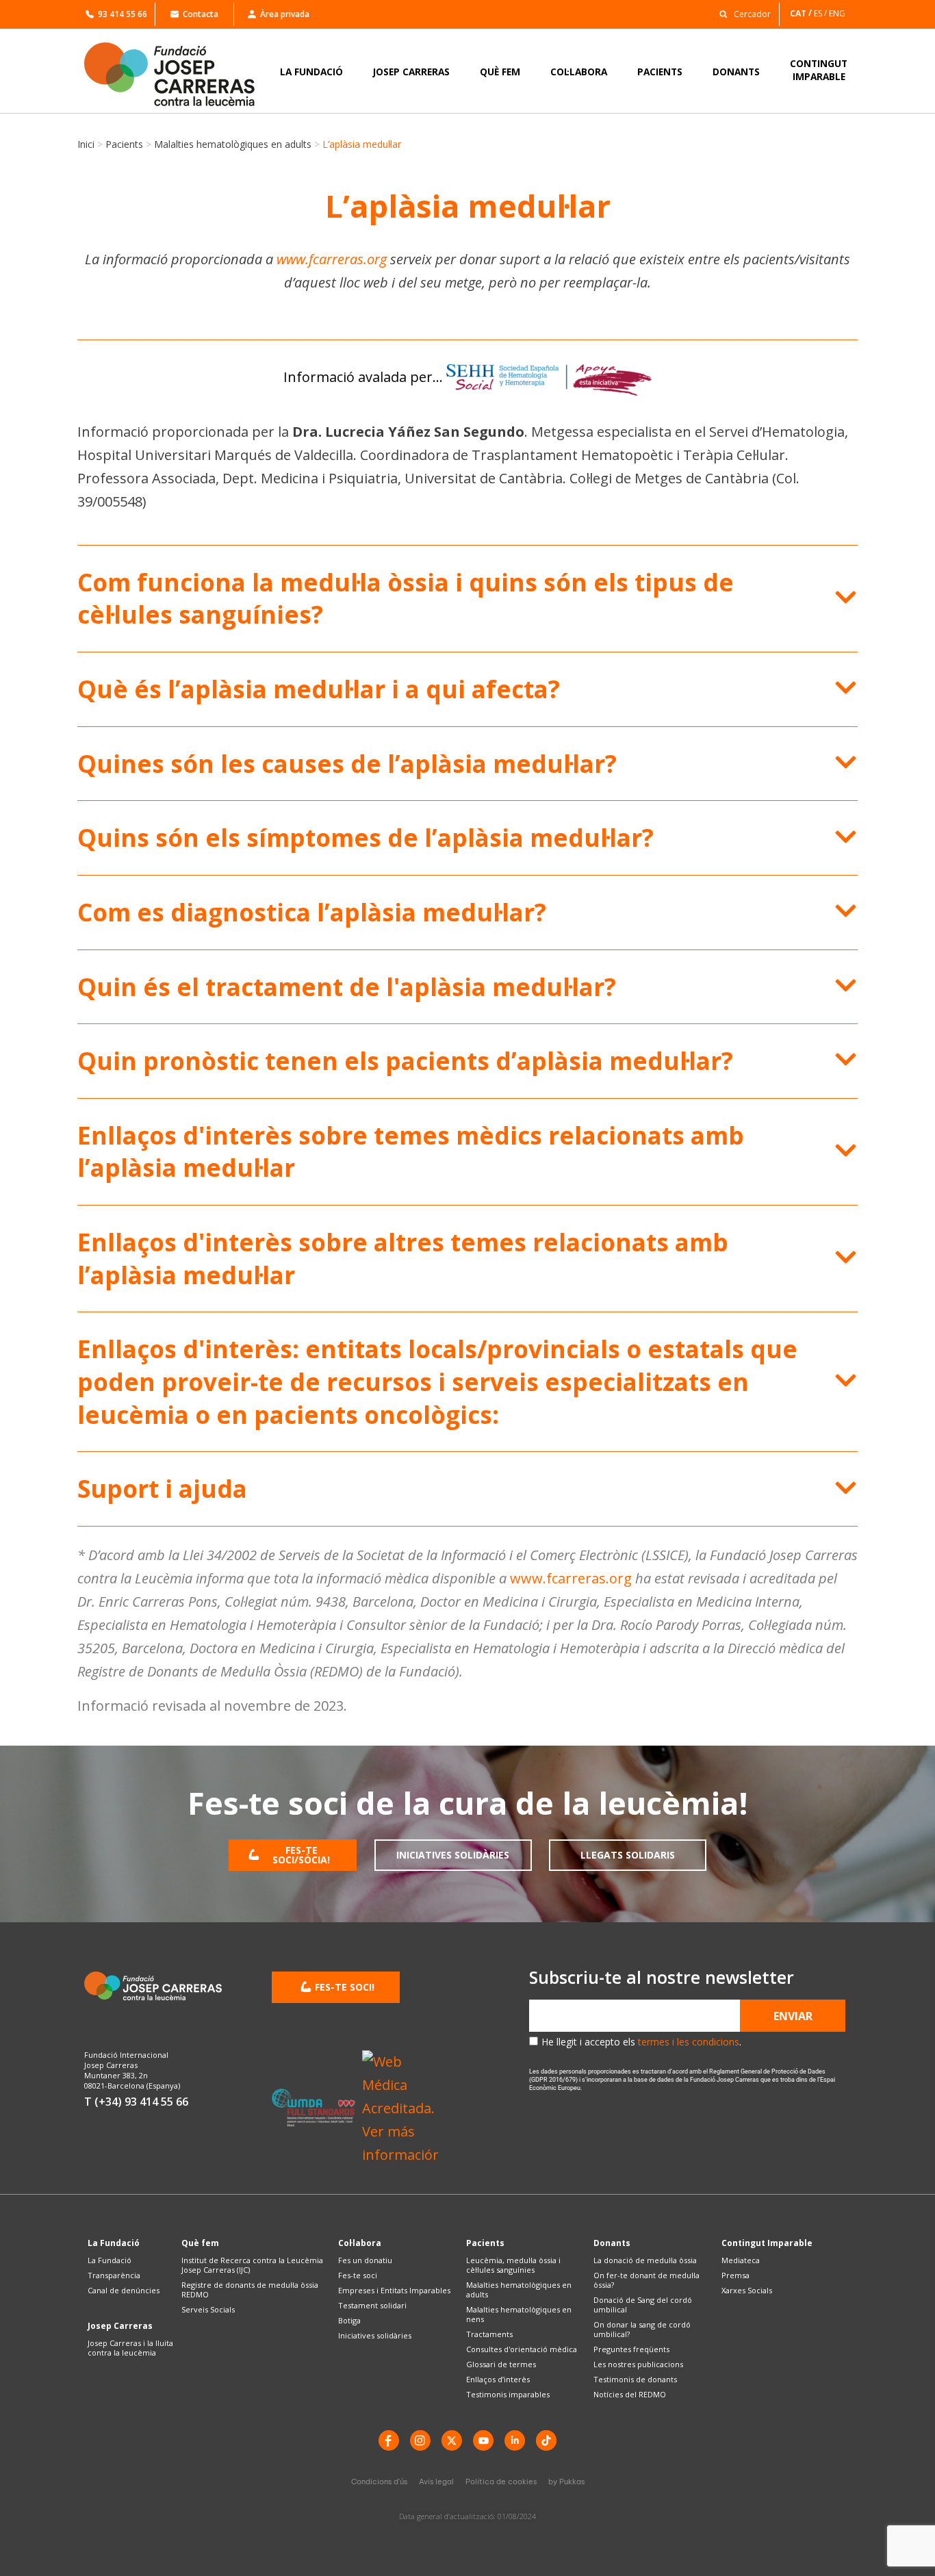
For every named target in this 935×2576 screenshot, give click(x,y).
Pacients (124, 144)
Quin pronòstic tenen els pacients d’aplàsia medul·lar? (405, 1061)
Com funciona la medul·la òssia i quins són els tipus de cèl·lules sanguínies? (406, 599)
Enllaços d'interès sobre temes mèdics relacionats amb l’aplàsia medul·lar (411, 1152)
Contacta (201, 14)
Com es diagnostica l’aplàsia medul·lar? (312, 912)
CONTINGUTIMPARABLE (819, 70)
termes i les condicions (689, 2042)
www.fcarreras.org (332, 259)
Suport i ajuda (162, 1489)
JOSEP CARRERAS (411, 72)
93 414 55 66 (123, 14)
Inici (86, 144)
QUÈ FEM (500, 72)
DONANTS (736, 72)
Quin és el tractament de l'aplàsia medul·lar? (347, 987)
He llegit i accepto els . (641, 2042)
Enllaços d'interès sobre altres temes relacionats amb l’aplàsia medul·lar (403, 1259)
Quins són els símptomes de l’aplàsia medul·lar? (366, 838)
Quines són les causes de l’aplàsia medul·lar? (347, 764)
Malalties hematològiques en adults (233, 144)
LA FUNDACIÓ (311, 72)
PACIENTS (660, 72)
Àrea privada (285, 14)
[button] (741, 13)
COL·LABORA (579, 72)
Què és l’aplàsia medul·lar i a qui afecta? (319, 689)
